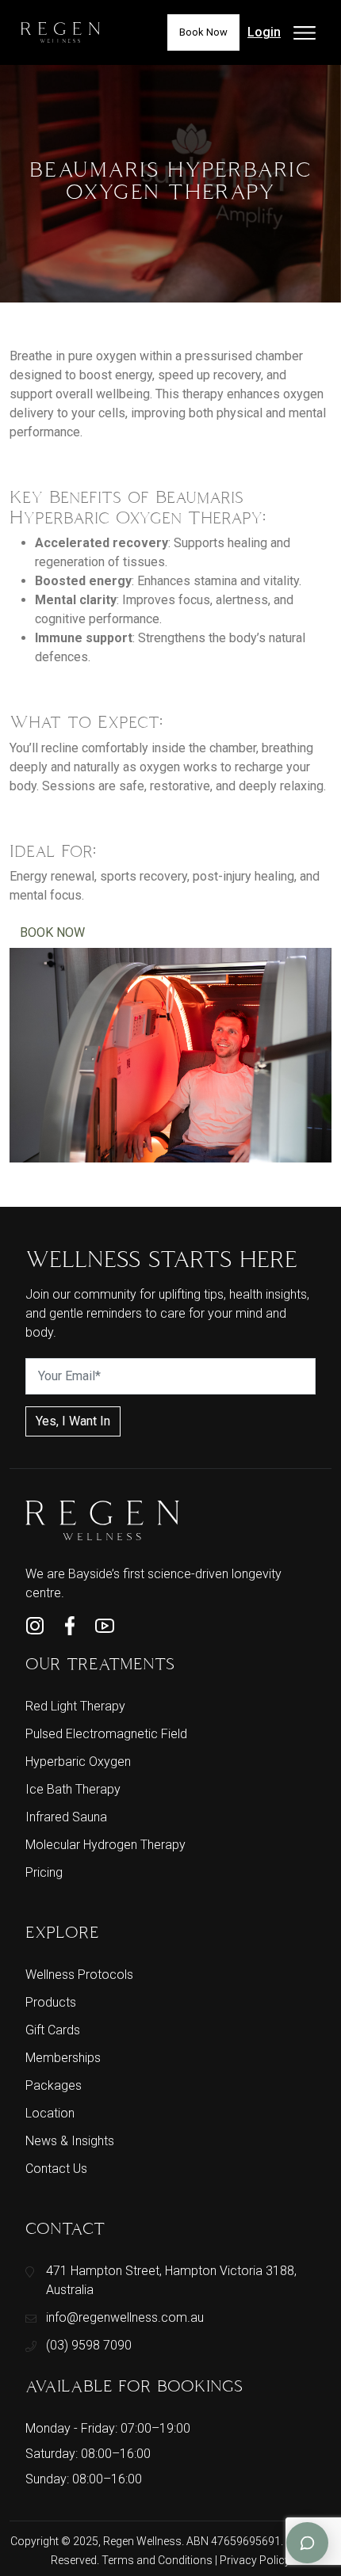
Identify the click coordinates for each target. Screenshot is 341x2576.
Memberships (63, 2058)
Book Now (203, 32)
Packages (54, 2085)
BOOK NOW (52, 932)
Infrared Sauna (66, 1817)
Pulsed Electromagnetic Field (106, 1734)
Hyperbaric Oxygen (78, 1762)
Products (51, 2002)
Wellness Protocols (79, 1975)
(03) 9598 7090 (89, 2345)
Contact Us (56, 2169)
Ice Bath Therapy (73, 1789)
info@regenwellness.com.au (125, 2317)
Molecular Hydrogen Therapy (105, 1845)
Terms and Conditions (158, 2560)
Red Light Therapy (75, 1706)
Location (50, 2113)
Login (264, 32)
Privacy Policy (255, 2560)
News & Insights (70, 2141)
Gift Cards (53, 2030)
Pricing (44, 1872)
